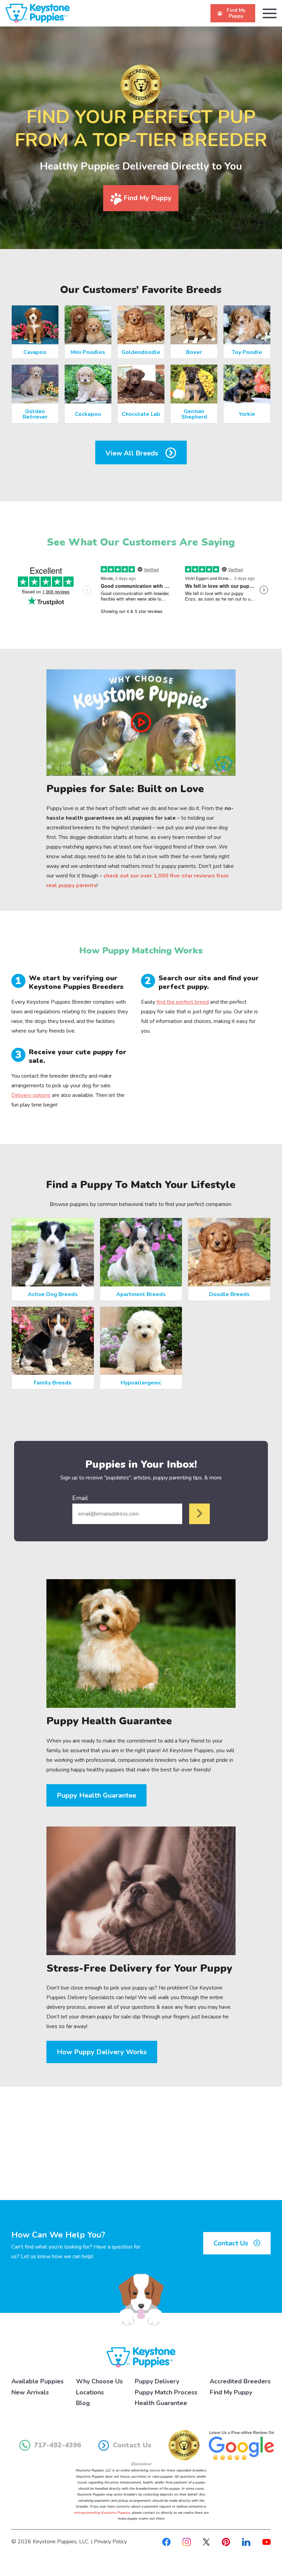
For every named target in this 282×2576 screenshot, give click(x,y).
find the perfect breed (183, 1002)
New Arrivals (30, 2392)
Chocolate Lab (141, 414)
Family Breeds (53, 1383)
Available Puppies (37, 2381)
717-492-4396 (57, 2445)
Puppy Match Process (166, 2392)
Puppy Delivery (157, 2381)
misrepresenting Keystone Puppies (102, 2513)
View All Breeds (133, 453)
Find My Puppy (147, 198)
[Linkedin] (246, 2542)
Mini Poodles (88, 352)
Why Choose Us (99, 2381)
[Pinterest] (226, 2542)
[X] (206, 2542)
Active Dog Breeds (53, 1294)
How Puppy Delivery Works (102, 2052)
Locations (90, 2392)
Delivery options (31, 1095)
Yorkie (247, 414)
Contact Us (232, 2243)
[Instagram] (187, 2542)
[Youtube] (267, 2542)
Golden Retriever (35, 414)
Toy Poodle (247, 352)
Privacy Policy (110, 2542)
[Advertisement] (141, 2143)
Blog (83, 2403)
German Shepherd (194, 414)
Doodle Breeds (229, 1294)
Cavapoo (35, 352)
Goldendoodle (141, 352)
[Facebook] (166, 2542)
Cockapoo (88, 414)
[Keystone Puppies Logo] (141, 2357)
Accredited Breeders (240, 2381)
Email (80, 1498)
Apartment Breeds (141, 1294)
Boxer (194, 352)
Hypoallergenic (141, 1383)
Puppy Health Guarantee (96, 1795)
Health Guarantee (161, 2403)
